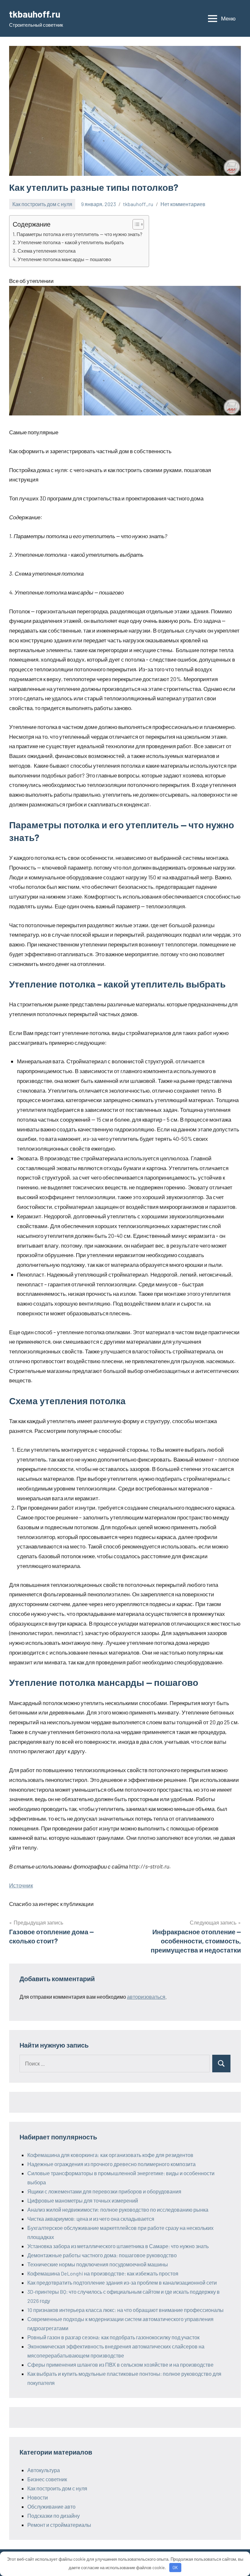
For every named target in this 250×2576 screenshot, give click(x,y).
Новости (38, 2497)
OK (175, 2568)
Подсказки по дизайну (54, 2516)
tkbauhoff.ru (35, 14)
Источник (21, 1885)
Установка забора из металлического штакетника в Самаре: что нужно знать (118, 2246)
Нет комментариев (183, 204)
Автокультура (44, 2470)
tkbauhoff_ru (138, 204)
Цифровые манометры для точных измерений (83, 2200)
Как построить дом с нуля (42, 204)
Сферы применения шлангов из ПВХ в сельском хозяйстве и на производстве (120, 2365)
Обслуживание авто (51, 2506)
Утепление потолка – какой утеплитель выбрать (71, 242)
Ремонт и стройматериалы (59, 2525)
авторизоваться (146, 1997)
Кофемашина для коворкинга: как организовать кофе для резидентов (110, 2155)
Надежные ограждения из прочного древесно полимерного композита (111, 2164)
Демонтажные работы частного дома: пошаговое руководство (102, 2255)
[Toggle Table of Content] (135, 224)
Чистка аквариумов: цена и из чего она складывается (91, 2219)
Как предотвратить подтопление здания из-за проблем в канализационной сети (122, 2282)
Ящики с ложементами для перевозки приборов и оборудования (104, 2191)
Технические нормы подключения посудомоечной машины (98, 2264)
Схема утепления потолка (47, 251)
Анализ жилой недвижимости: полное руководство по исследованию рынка (118, 2210)
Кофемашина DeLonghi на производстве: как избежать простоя (103, 2273)
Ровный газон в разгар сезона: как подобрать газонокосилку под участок (113, 2337)
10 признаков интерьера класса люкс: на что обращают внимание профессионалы (125, 2310)
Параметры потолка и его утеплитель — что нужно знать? (79, 234)
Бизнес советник (47, 2479)
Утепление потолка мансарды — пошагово (64, 259)
